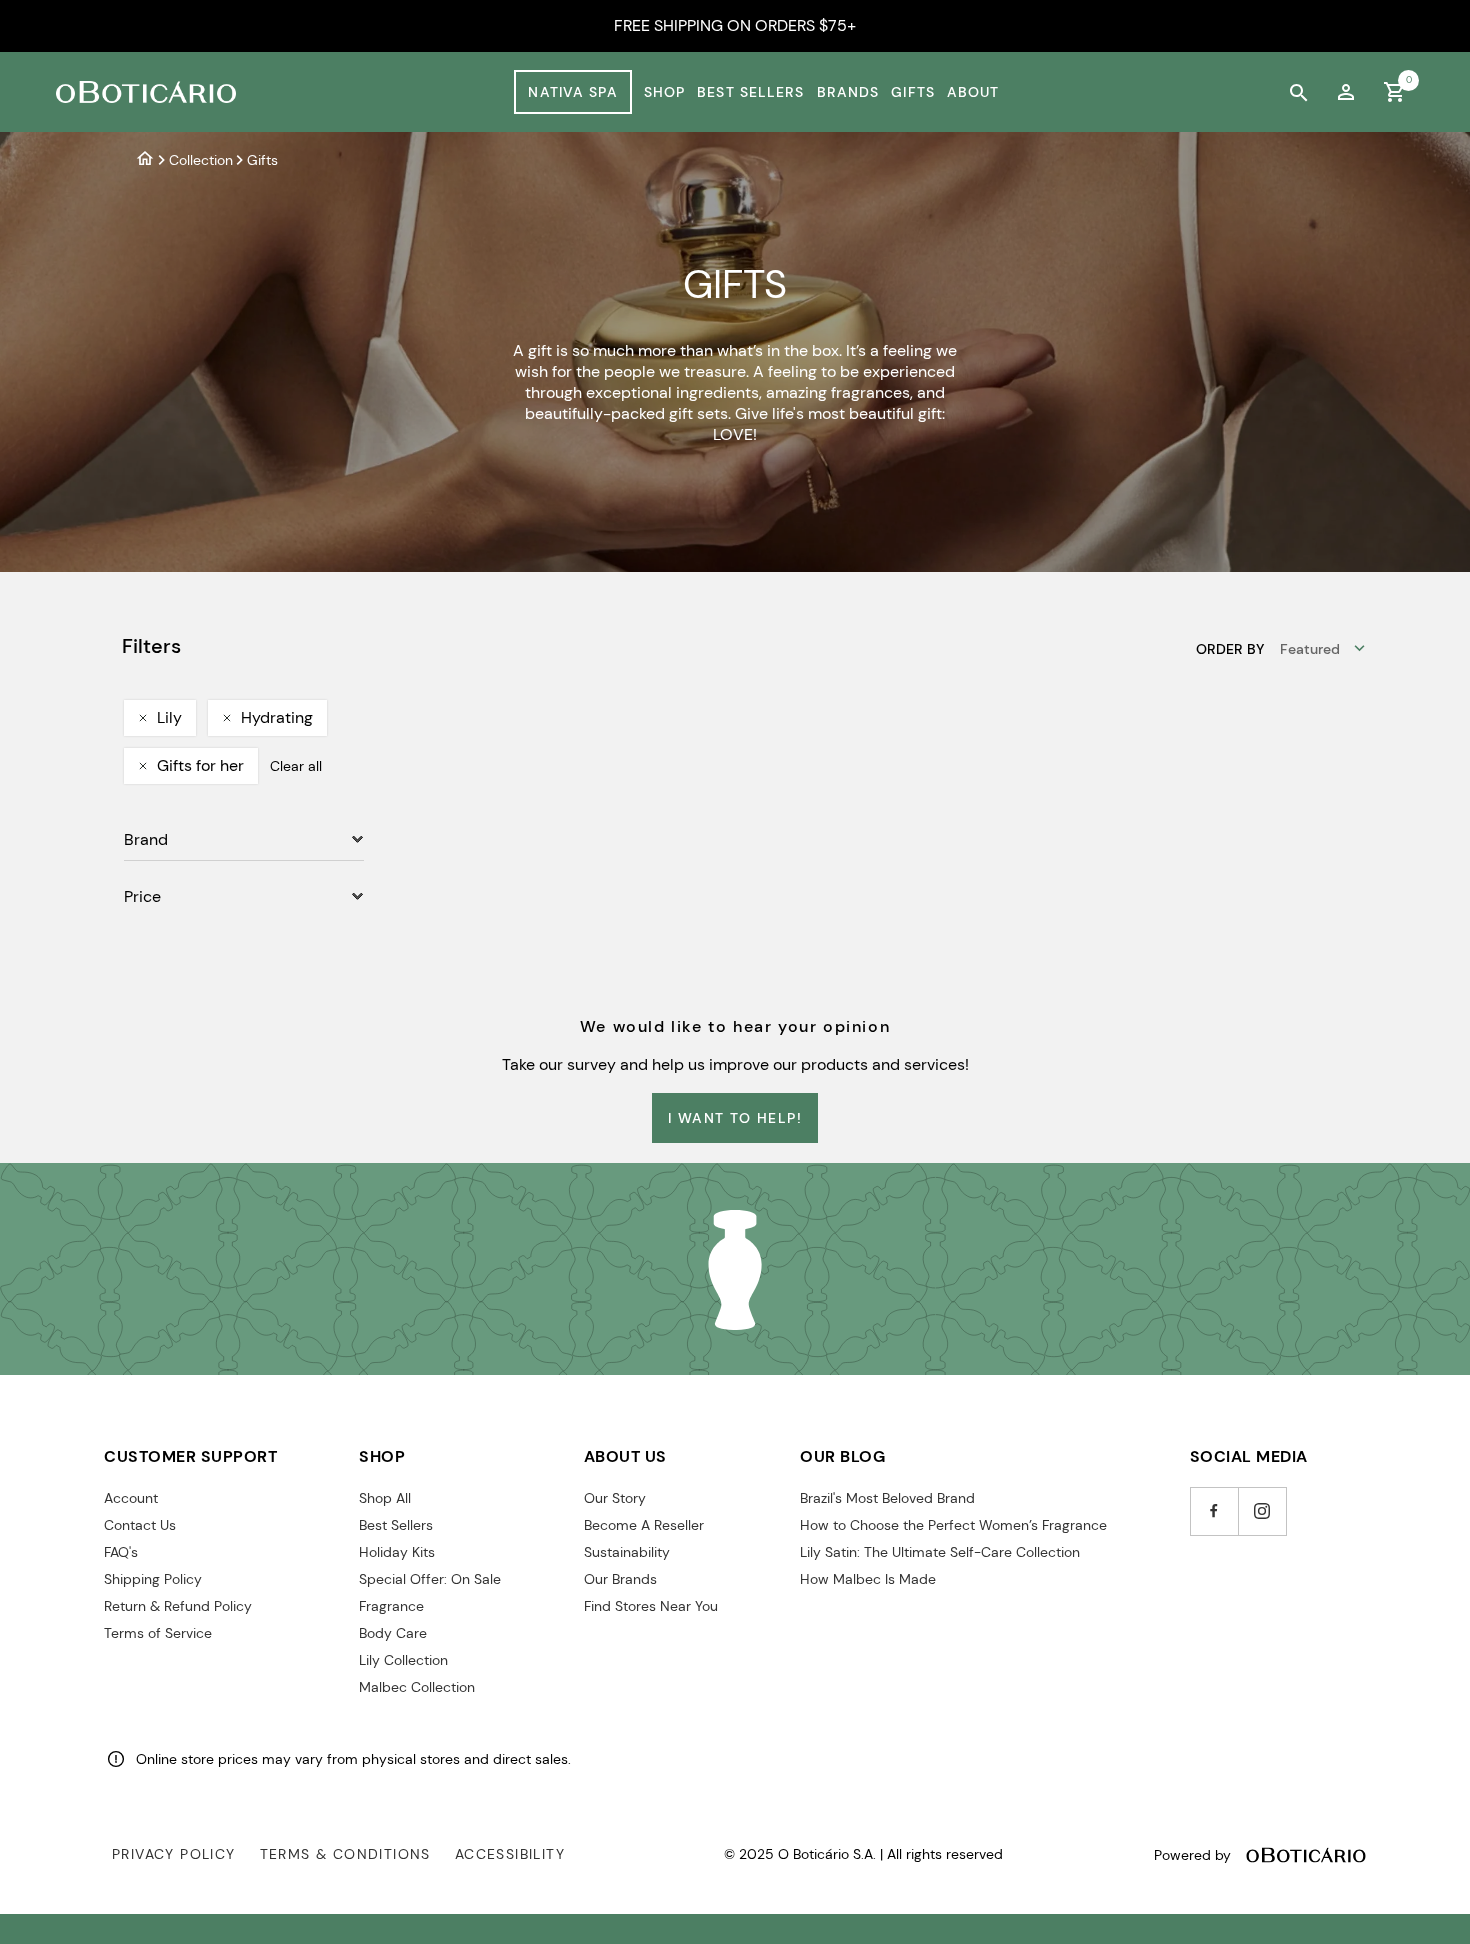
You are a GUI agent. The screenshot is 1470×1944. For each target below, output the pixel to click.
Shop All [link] (385, 1498)
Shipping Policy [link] (153, 1579)
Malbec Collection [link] (417, 1687)
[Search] (1298, 92)
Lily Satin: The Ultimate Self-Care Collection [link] (940, 1552)
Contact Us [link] (140, 1525)
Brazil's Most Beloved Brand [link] (887, 1498)
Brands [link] (848, 92)
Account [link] (131, 1498)
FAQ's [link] (121, 1552)
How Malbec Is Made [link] (868, 1579)
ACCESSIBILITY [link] (510, 1854)
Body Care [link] (393, 1633)
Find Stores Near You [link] (651, 1606)
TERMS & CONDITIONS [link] (345, 1854)
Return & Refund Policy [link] (178, 1606)
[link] (1346, 92)
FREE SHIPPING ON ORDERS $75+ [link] (735, 25)
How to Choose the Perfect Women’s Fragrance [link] (953, 1525)
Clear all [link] (296, 766)
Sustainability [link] (627, 1552)
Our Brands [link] (620, 1579)
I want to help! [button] (735, 1118)
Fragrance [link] (391, 1606)
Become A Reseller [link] (644, 1525)
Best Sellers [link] (750, 92)
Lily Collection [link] (403, 1660)
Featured (1310, 649)
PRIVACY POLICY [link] (174, 1854)
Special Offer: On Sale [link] (430, 1579)
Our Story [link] (615, 1498)
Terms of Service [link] (158, 1633)
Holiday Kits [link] (397, 1552)
